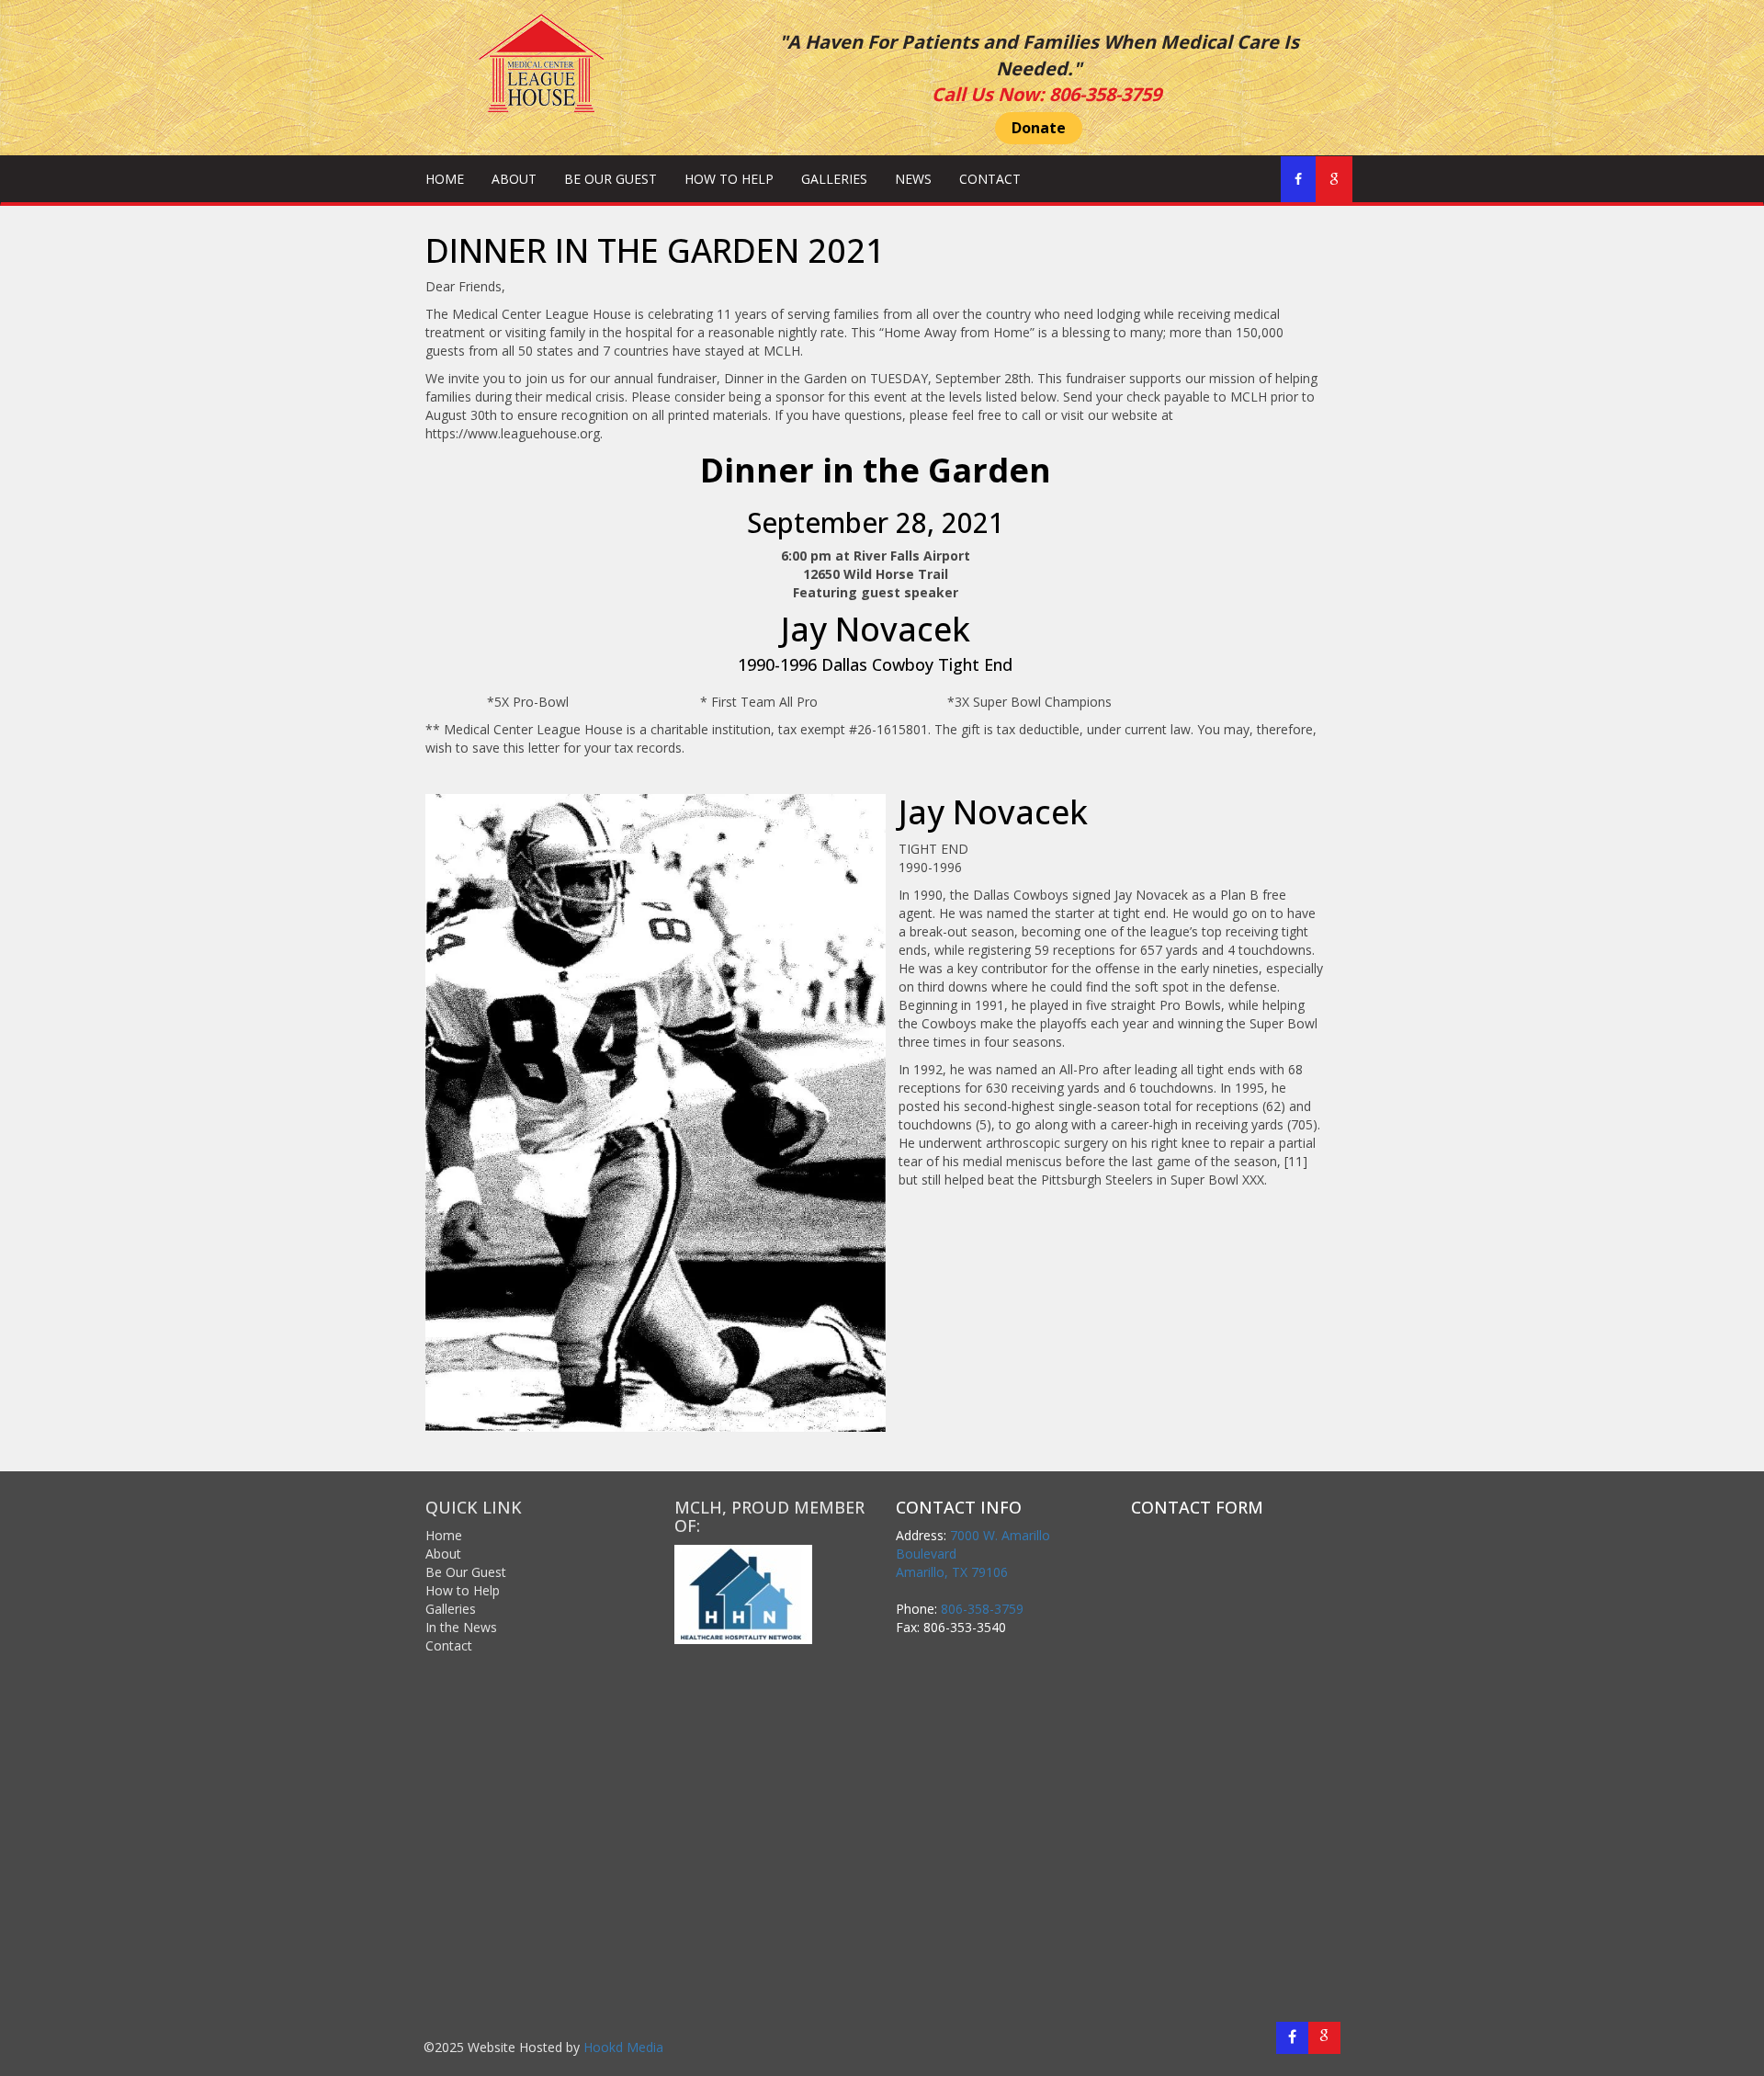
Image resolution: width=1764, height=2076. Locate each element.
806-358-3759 (1105, 94)
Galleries (834, 179)
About (514, 179)
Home (445, 179)
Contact (990, 179)
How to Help (463, 1590)
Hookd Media (623, 2047)
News (913, 179)
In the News (461, 1627)
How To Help (729, 179)
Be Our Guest (611, 179)
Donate (1039, 128)
